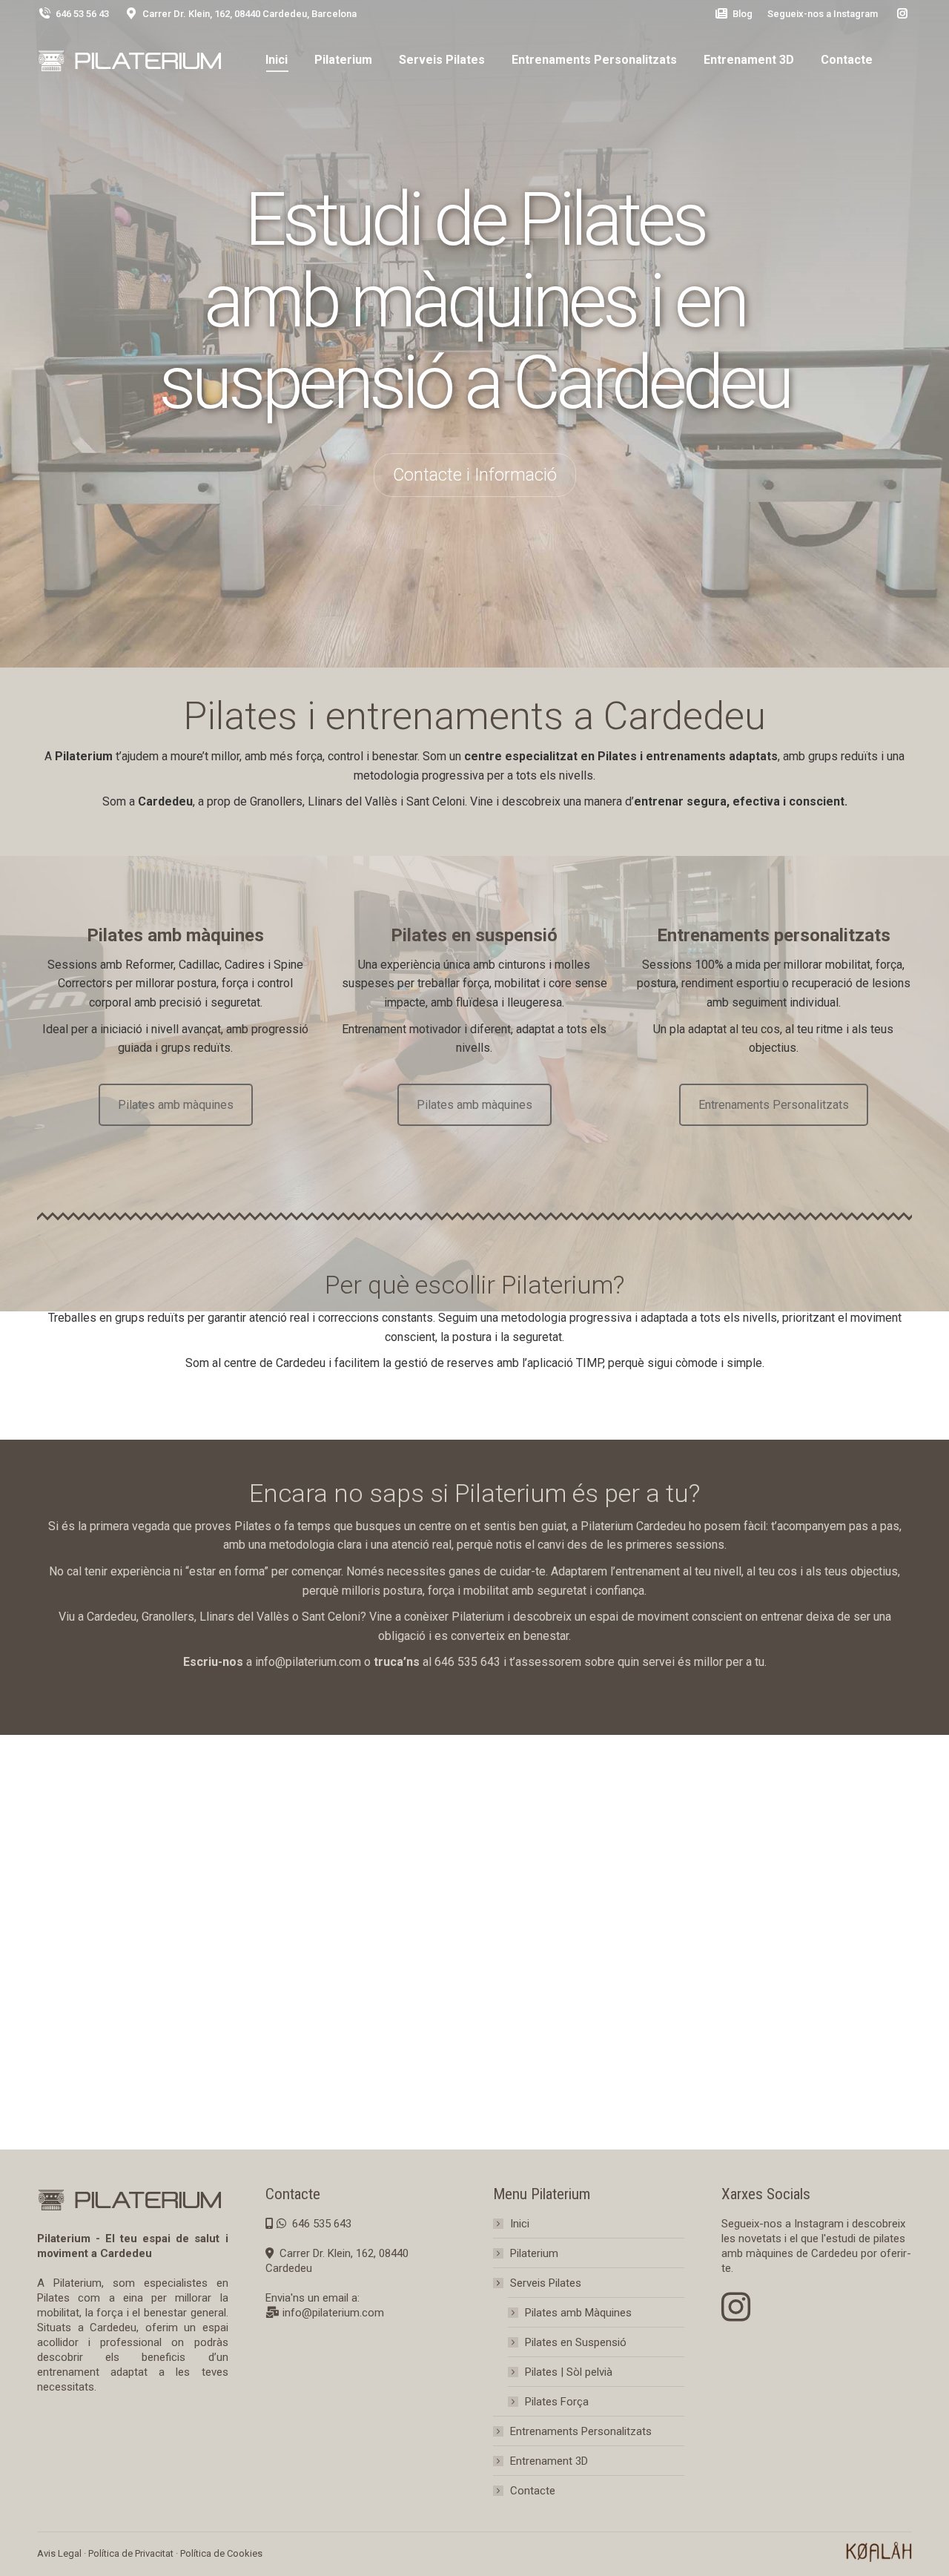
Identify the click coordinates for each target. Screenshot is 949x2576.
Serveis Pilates (546, 2283)
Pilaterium (534, 2253)
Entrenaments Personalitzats (774, 1105)
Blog (743, 14)
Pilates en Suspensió (576, 2342)
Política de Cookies (221, 2553)
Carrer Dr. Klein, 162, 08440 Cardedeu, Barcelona (249, 14)
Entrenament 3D (549, 2461)
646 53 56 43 (82, 14)
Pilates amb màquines (176, 1105)
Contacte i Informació (475, 475)
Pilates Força (557, 2402)
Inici (520, 2224)
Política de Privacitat (131, 2553)
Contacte (533, 2491)
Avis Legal (59, 2553)
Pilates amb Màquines (578, 2313)
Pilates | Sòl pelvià (569, 2372)
